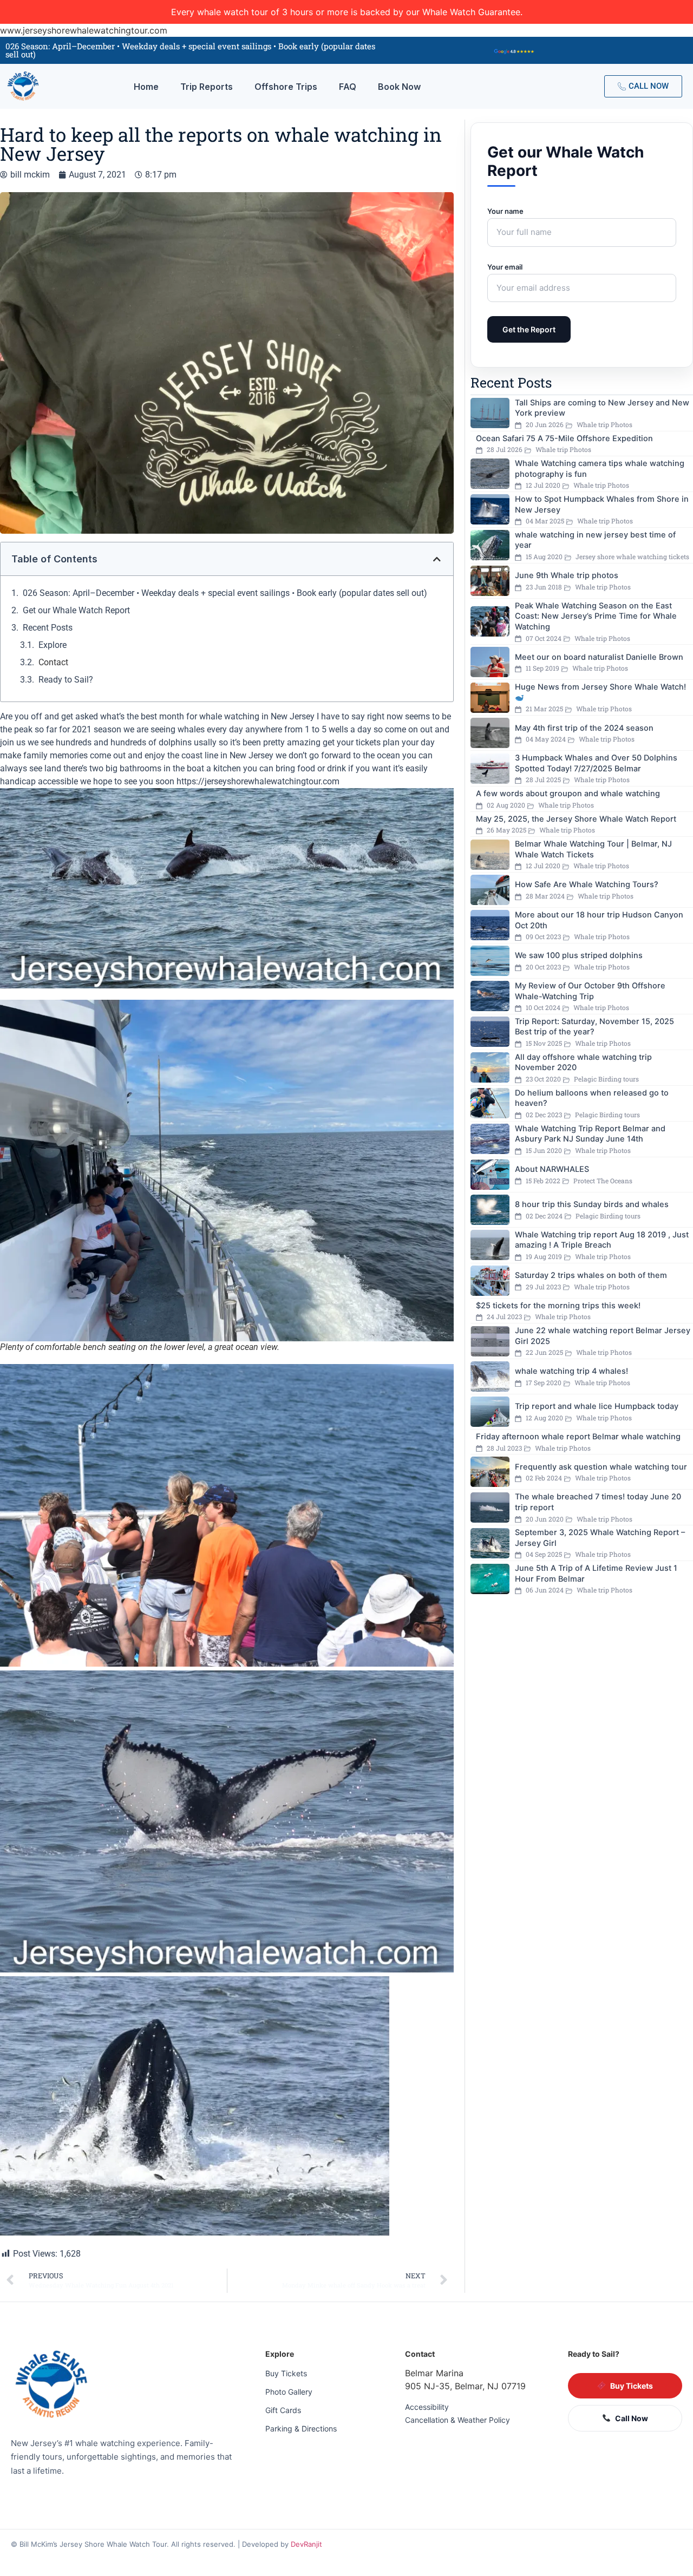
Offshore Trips (286, 87)
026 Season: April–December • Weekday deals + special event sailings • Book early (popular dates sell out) (225, 593)
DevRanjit (306, 2544)
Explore (53, 645)
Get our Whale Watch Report (76, 610)
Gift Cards (283, 2410)
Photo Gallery (289, 2392)
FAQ (348, 87)
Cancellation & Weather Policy (457, 2420)
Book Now (399, 87)
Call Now (632, 2418)
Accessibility (427, 2407)
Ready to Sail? (66, 680)
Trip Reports (207, 87)
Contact (53, 662)
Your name (505, 211)
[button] (437, 559)
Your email (505, 267)
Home (146, 87)
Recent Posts (48, 628)
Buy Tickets (286, 2373)
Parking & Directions (301, 2428)
